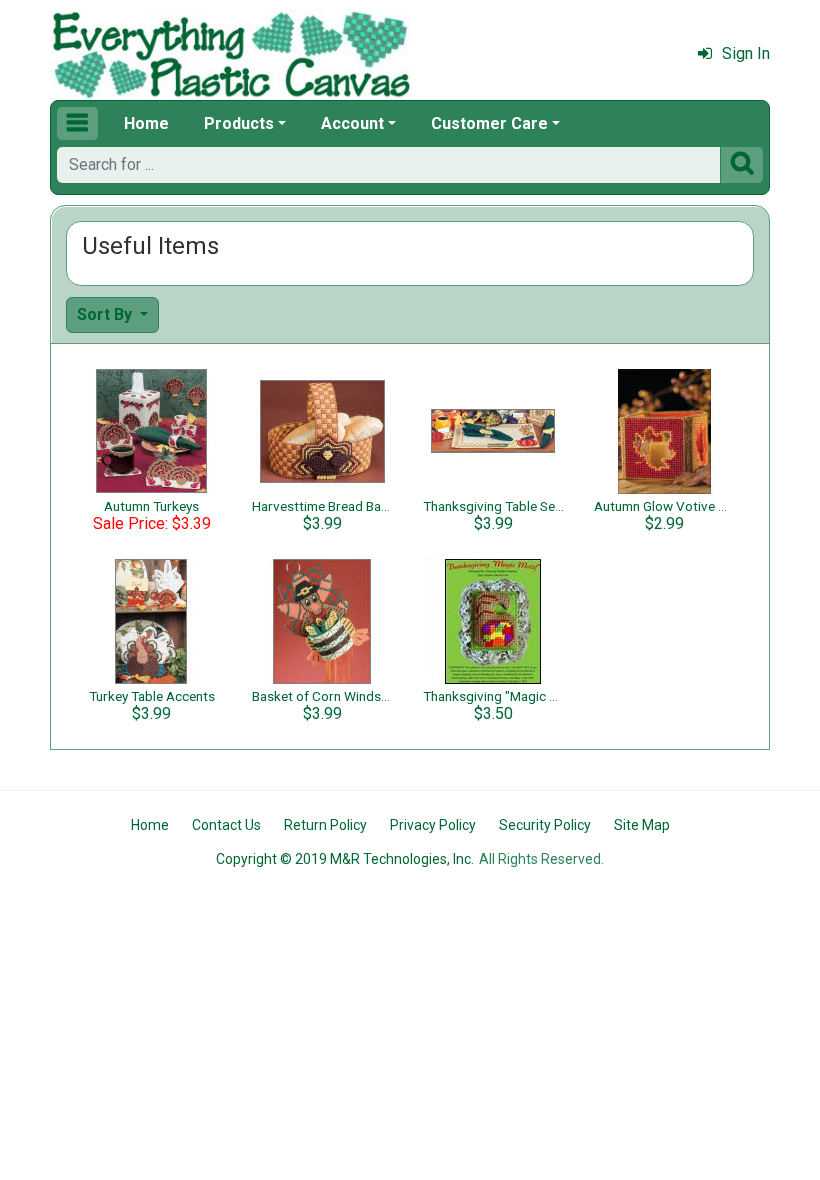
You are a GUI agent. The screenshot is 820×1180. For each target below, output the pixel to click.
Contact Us (226, 825)
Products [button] (239, 123)
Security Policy (545, 825)
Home (146, 123)
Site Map (642, 825)
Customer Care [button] (489, 123)
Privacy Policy (433, 825)
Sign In (746, 53)
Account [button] (352, 123)
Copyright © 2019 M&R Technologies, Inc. (345, 859)
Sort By (106, 314)
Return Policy (325, 825)
